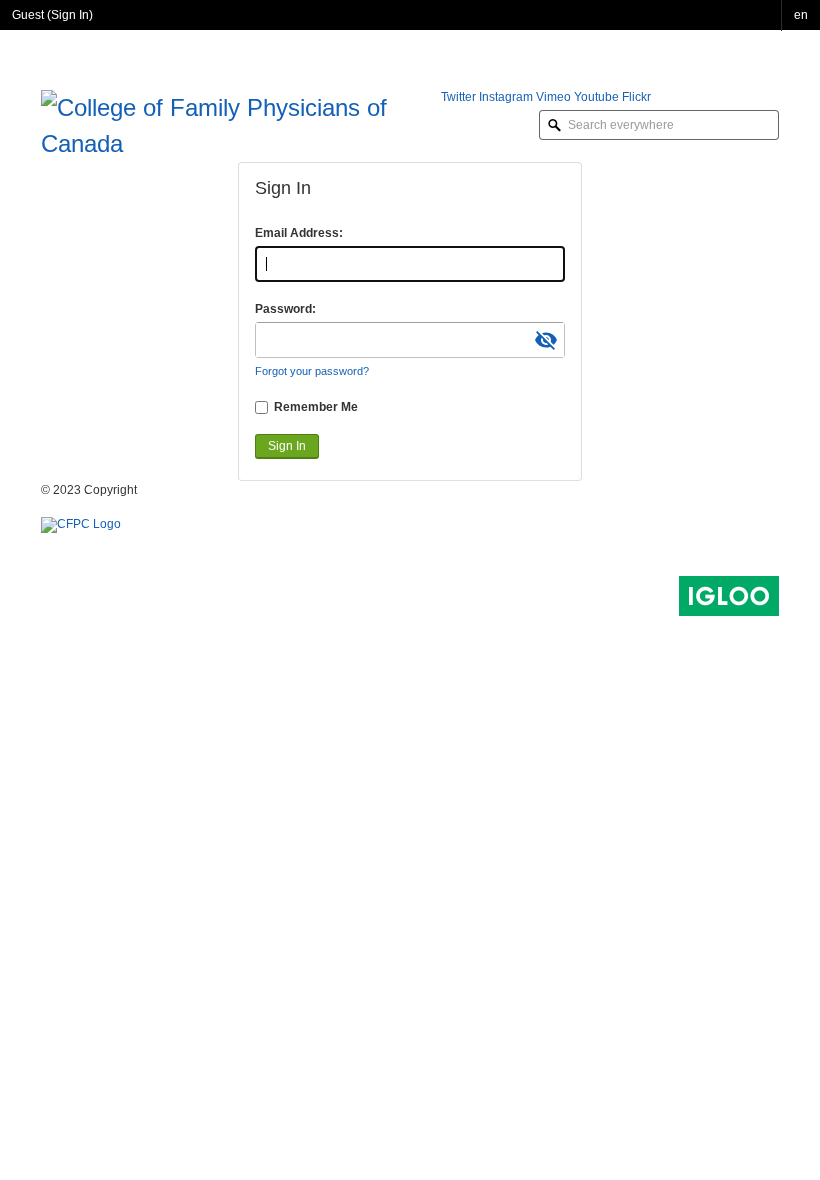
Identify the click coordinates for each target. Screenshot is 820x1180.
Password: (285, 309)
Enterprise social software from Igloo (729, 596)
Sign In (70, 15)
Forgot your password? (312, 371)
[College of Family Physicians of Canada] (241, 123)
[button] (801, 15)
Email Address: (299, 233)
